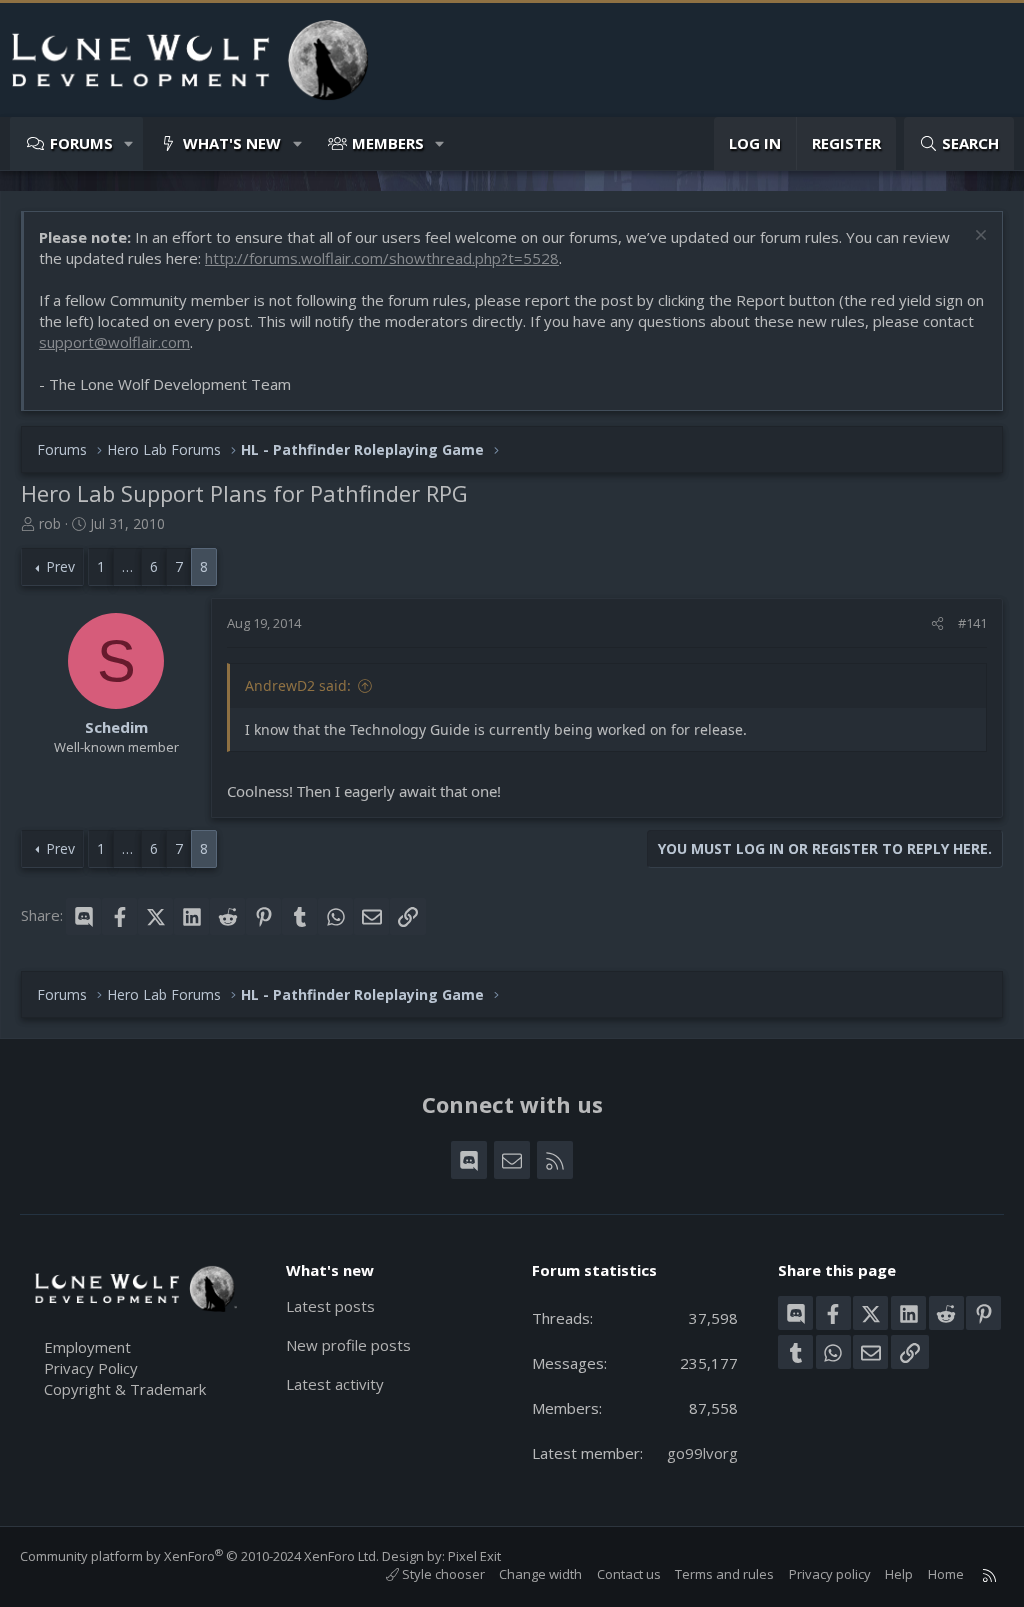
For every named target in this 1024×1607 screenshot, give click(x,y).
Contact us (629, 1574)
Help (899, 1574)
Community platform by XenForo (199, 1556)
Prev (60, 566)
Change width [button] (540, 1574)
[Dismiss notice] (978, 237)
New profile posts (348, 1345)
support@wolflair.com (114, 342)
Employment (87, 1347)
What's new (232, 143)
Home (946, 1574)
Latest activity (335, 1384)
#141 (972, 623)
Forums (81, 143)
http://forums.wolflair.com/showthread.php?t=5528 (382, 258)
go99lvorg (702, 1453)
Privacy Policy (91, 1368)
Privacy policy (830, 1574)
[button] (129, 143)
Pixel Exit (474, 1556)
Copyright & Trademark (125, 1389)
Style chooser (442, 1574)
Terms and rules (724, 1574)
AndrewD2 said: (298, 685)
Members (388, 143)
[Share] (937, 623)
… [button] (127, 566)
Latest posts (330, 1306)
